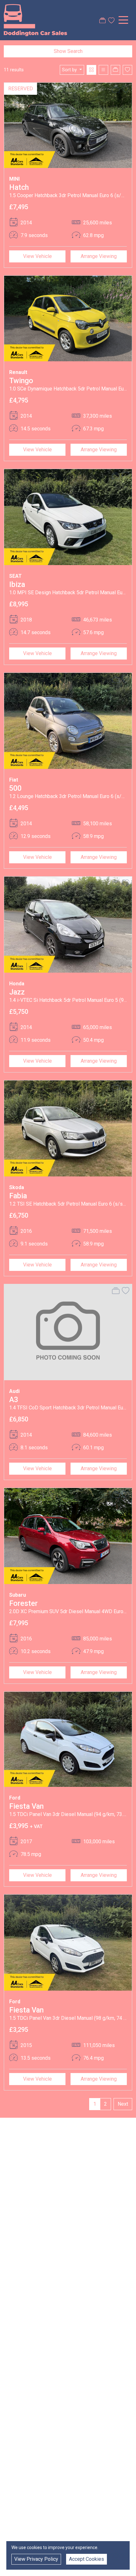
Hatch (19, 187)
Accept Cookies (87, 2559)
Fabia (18, 1196)
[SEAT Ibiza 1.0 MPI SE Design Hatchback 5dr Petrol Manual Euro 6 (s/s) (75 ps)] (68, 517)
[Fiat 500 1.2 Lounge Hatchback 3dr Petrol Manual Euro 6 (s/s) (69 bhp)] (68, 721)
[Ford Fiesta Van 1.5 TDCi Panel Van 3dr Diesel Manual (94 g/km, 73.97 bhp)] (68, 1739)
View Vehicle (37, 256)
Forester (23, 1603)
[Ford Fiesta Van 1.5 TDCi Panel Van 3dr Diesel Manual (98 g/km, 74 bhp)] (68, 1942)
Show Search (68, 51)
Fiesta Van (26, 1806)
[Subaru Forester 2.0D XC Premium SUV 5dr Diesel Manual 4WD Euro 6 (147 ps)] (68, 1536)
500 (15, 788)
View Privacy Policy (36, 2559)
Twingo (21, 381)
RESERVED (21, 89)
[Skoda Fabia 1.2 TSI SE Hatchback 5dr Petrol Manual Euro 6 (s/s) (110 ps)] (68, 1128)
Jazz (17, 992)
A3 (14, 1400)
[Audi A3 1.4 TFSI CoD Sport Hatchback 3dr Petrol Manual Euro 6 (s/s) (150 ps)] (68, 1332)
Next (123, 2104)
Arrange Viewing (99, 256)
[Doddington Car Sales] (35, 20)
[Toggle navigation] (123, 20)
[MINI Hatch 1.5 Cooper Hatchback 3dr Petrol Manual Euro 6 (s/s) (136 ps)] (68, 125)
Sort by (69, 70)
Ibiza (17, 584)
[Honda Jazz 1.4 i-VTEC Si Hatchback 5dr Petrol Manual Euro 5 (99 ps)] (68, 924)
